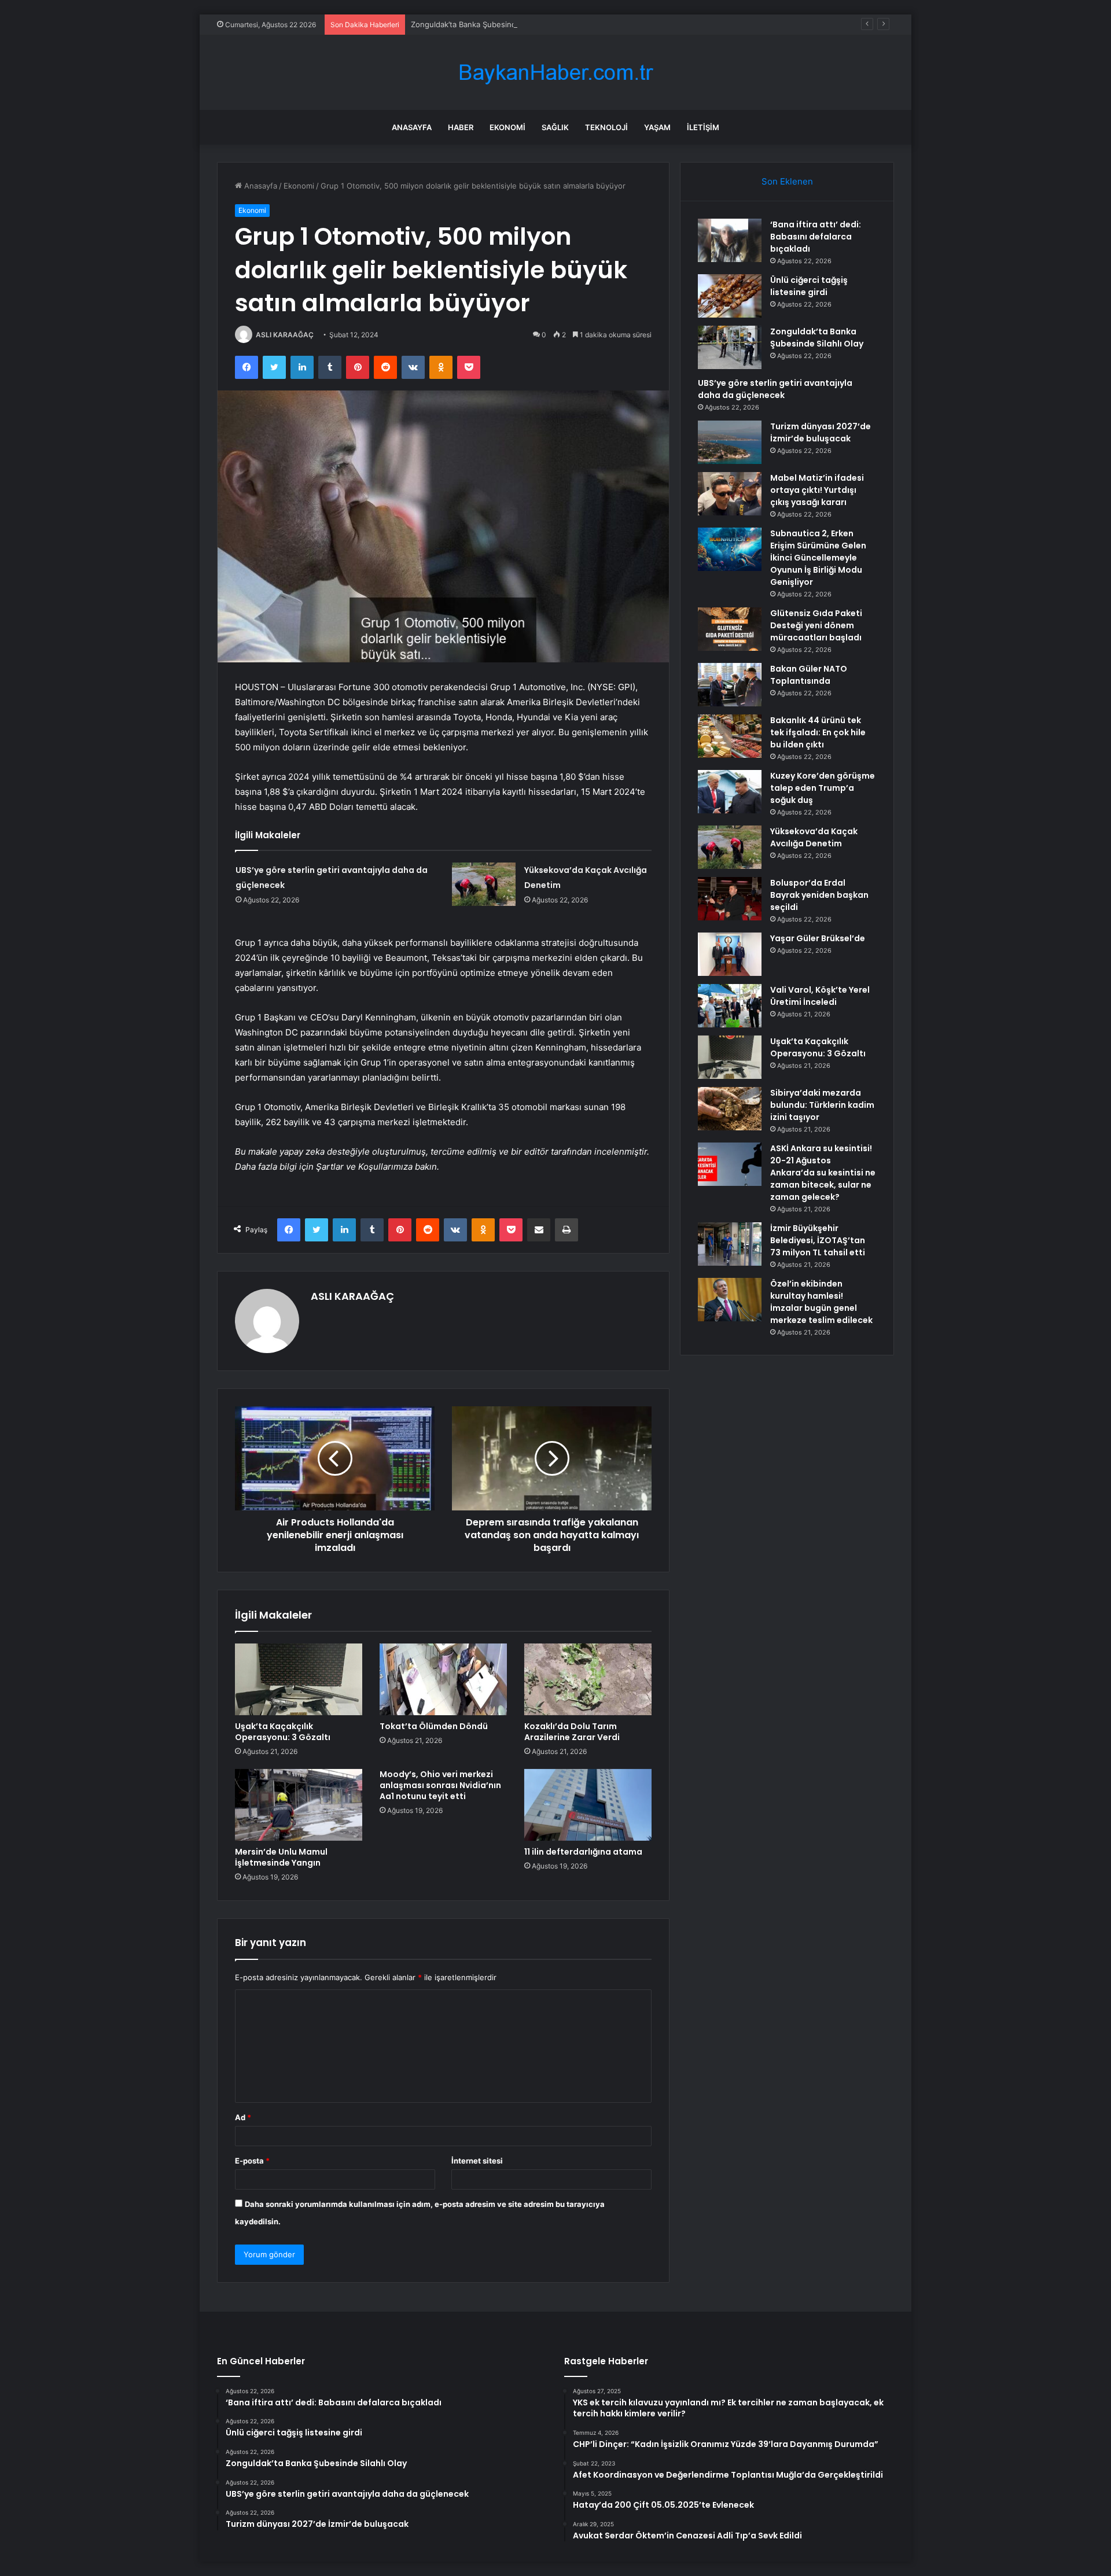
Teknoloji (606, 127)
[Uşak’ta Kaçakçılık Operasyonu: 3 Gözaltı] (299, 1679)
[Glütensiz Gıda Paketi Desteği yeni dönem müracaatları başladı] (730, 629)
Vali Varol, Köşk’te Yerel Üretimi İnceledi (820, 996)
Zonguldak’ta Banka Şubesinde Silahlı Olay (486, 24)
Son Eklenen (787, 181)
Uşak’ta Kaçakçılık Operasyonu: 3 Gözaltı (283, 1732)
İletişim (703, 127)
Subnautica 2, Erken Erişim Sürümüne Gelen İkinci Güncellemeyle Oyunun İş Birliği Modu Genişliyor (818, 558)
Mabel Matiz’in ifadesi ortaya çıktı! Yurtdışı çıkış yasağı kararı (817, 490)
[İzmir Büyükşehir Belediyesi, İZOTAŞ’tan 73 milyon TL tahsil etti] (730, 1244)
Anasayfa (412, 127)
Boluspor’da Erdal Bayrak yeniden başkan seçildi (819, 895)
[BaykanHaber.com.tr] (555, 73)
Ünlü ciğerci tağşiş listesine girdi (809, 286)
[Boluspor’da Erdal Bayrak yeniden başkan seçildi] (730, 899)
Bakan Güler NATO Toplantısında (809, 675)
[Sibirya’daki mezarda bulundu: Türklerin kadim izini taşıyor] (730, 1109)
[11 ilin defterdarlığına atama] (588, 1805)
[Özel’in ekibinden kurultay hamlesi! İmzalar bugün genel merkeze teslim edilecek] (730, 1300)
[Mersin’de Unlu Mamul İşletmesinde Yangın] (299, 1805)
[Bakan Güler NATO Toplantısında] (730, 685)
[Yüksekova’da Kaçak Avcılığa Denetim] (484, 884)
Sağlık (555, 127)
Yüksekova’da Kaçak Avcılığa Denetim (814, 837)
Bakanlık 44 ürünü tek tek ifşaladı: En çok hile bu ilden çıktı (818, 732)
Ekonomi (507, 127)
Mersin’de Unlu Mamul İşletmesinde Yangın (281, 1857)
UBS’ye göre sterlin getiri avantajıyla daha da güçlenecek (775, 389)
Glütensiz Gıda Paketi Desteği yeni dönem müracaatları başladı (816, 625)
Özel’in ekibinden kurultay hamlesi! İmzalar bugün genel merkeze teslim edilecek (821, 1302)
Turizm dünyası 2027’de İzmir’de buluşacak (821, 432)
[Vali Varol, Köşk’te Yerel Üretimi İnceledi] (730, 1006)
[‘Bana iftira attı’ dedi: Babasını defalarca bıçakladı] (730, 240)
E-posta (252, 2161)
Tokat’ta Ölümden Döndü (434, 1726)
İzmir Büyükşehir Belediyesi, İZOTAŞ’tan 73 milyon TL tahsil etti (818, 1240)
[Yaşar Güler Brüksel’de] (730, 954)
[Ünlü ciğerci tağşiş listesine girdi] (730, 296)
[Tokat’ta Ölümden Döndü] (443, 1679)
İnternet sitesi (477, 2161)
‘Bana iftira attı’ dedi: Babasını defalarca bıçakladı (816, 237)
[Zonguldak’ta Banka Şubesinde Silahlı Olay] (730, 347)
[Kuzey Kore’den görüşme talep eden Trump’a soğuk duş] (730, 792)
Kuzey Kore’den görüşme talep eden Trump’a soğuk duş (823, 788)
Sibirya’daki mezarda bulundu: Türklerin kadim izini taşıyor (822, 1105)
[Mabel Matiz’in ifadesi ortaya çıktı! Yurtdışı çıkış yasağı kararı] (730, 494)
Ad (243, 2117)
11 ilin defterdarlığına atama (583, 1852)
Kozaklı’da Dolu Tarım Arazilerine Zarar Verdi (572, 1732)
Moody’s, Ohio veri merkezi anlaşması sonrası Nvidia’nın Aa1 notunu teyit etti (440, 1785)
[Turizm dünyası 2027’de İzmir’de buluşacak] (730, 442)
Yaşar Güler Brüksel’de (818, 938)
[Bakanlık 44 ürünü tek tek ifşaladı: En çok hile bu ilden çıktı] (730, 736)
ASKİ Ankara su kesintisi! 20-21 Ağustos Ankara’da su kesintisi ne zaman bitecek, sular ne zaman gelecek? (823, 1173)
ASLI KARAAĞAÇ (285, 335)
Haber (461, 127)
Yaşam (657, 127)
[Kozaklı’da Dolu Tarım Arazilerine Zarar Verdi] (588, 1679)
